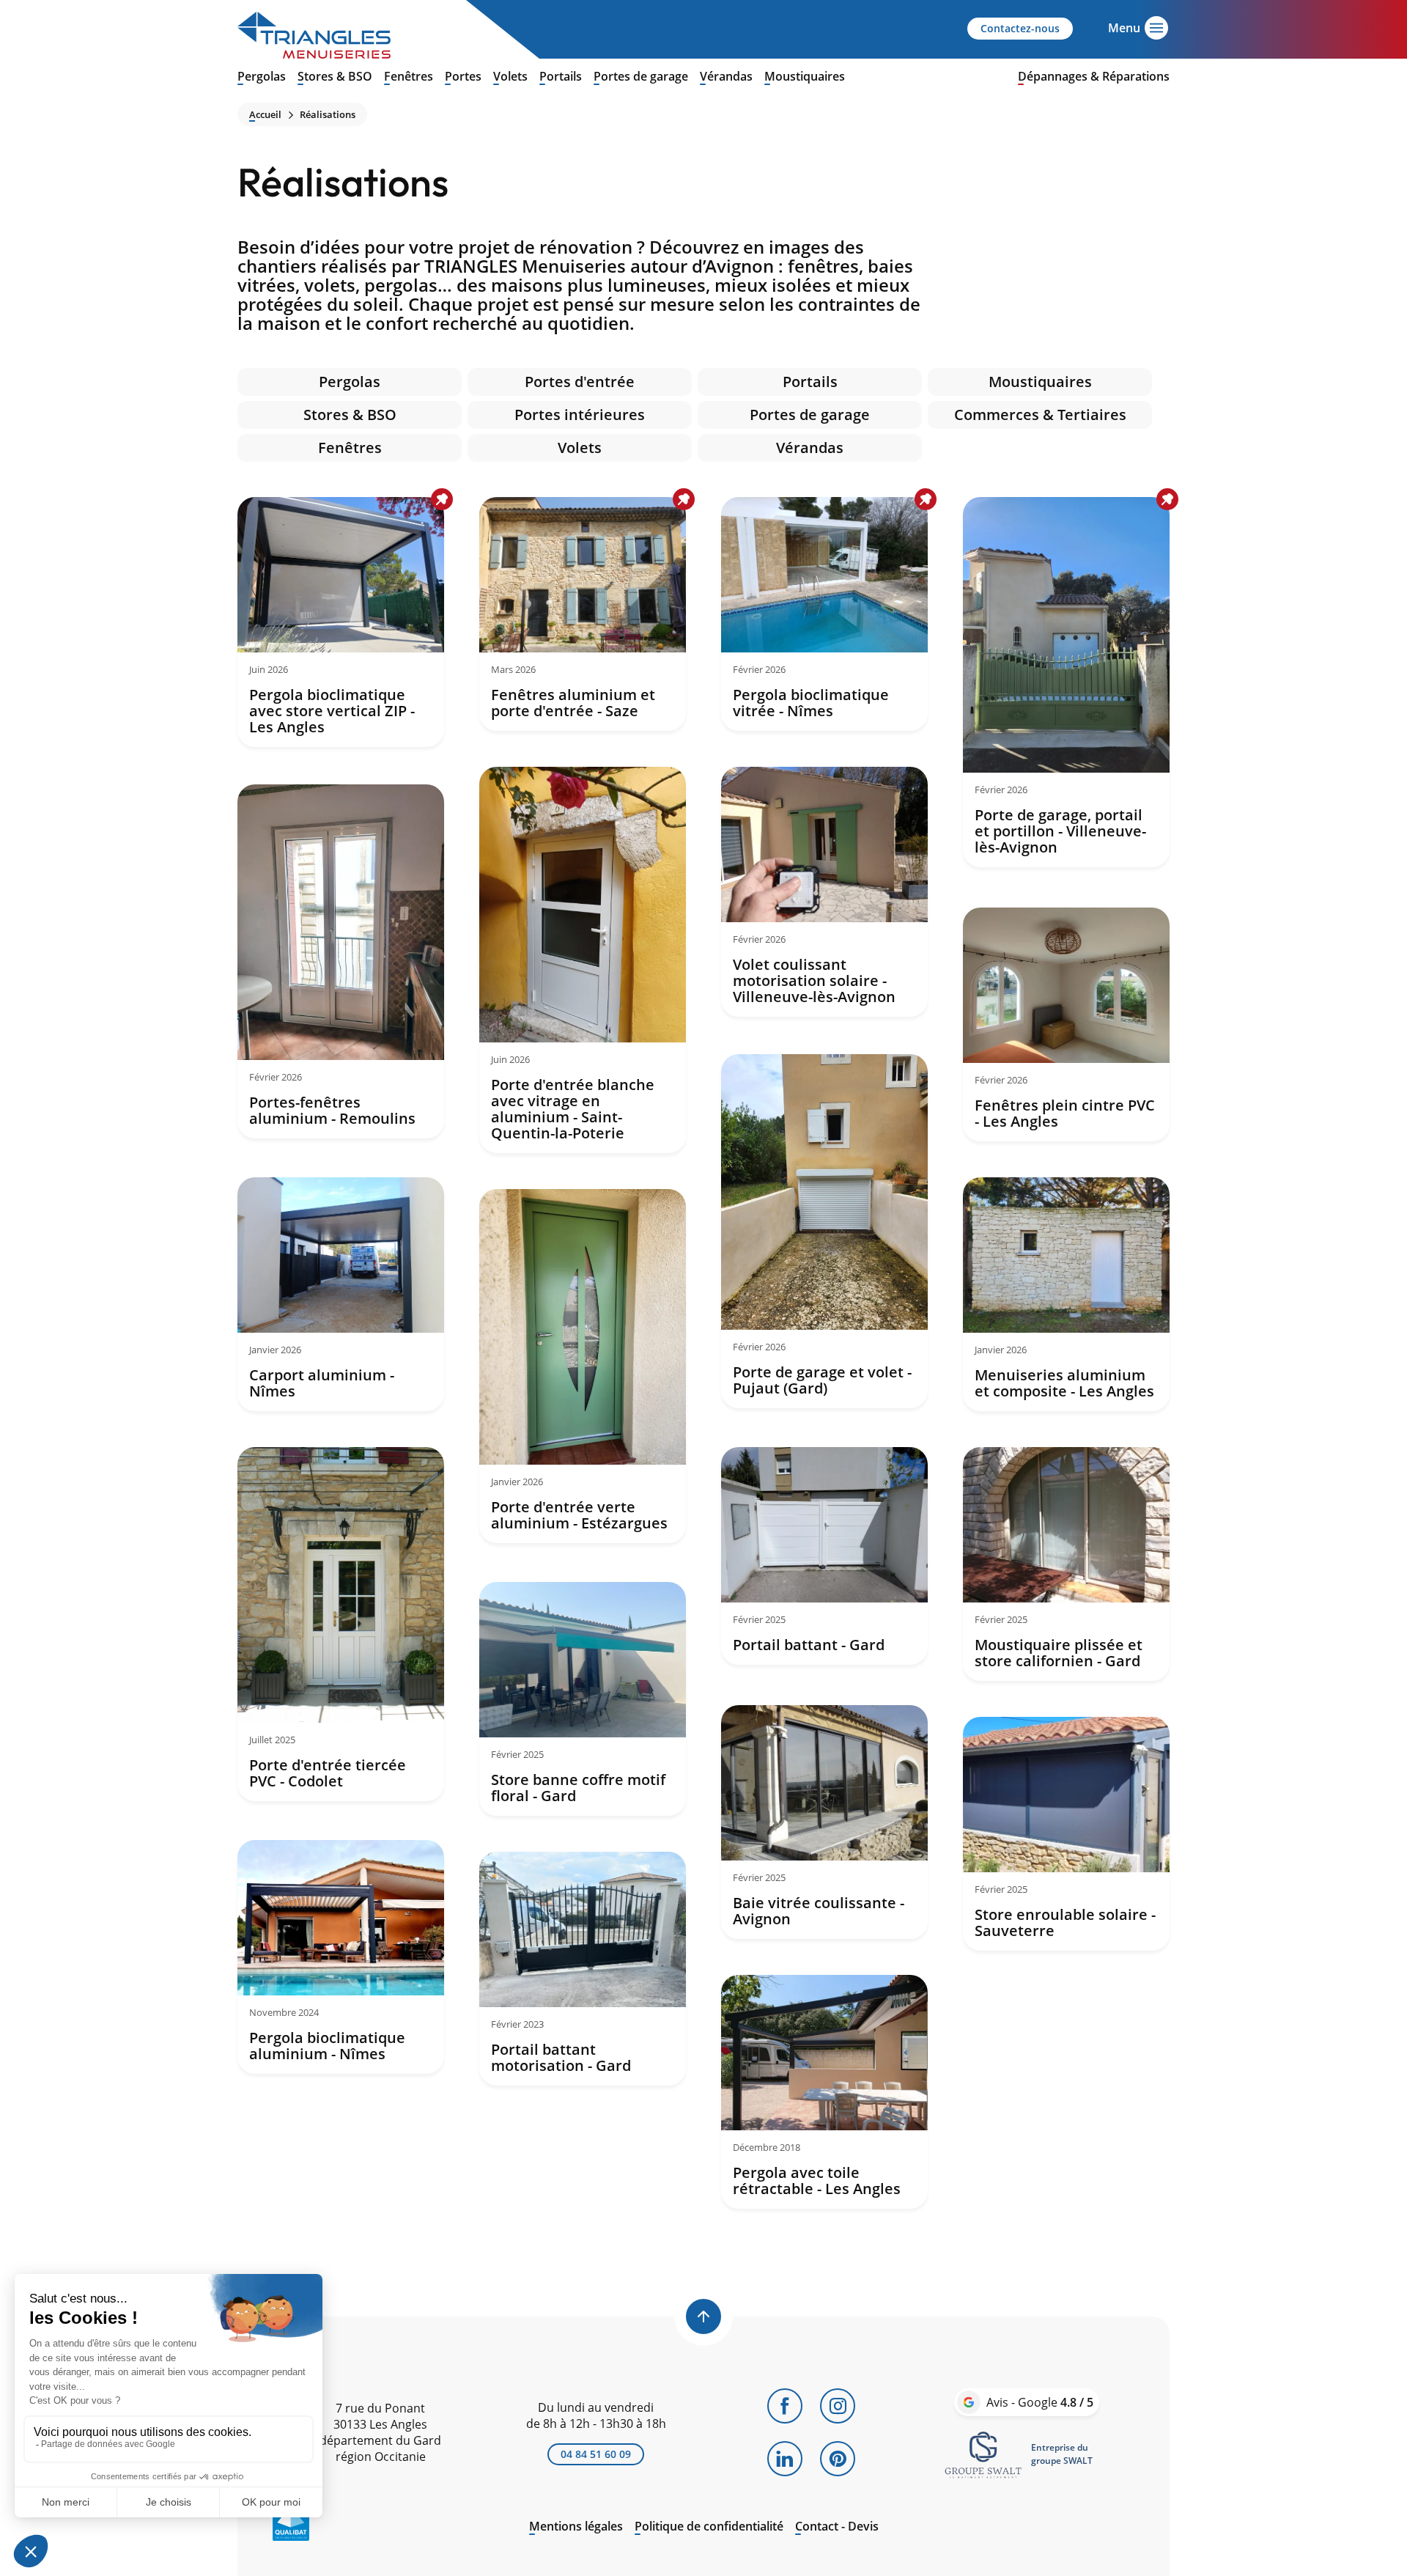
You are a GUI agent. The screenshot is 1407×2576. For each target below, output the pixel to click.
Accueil (265, 115)
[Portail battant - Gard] (824, 1556)
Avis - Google (1040, 2402)
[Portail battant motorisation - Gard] (583, 1969)
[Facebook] (785, 2406)
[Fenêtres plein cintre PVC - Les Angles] (1066, 1024)
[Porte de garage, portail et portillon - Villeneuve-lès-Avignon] (1066, 682)
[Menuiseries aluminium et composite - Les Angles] (1066, 1294)
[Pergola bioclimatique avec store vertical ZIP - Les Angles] (341, 622)
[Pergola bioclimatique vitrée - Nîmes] (824, 614)
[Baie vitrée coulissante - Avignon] (824, 1822)
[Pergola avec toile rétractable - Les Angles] (824, 2092)
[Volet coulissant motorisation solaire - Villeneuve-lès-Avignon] (824, 892)
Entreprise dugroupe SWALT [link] (1062, 2454)
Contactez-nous (1020, 28)
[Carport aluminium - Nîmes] (341, 1294)
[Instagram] (838, 2406)
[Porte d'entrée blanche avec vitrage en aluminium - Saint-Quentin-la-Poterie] (583, 960)
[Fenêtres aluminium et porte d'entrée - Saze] (583, 614)
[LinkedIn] (785, 2459)
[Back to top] (703, 2316)
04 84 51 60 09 (596, 2454)
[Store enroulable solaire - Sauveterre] (1066, 1834)
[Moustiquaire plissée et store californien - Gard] (1066, 1564)
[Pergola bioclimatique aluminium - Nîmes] (341, 1957)
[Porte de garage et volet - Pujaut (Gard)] (824, 1231)
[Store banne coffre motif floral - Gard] (583, 1699)
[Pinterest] (838, 2459)
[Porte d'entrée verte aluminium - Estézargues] (583, 1366)
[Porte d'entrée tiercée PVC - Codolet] (341, 1624)
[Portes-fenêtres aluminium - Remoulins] (341, 961)
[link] (983, 2454)
